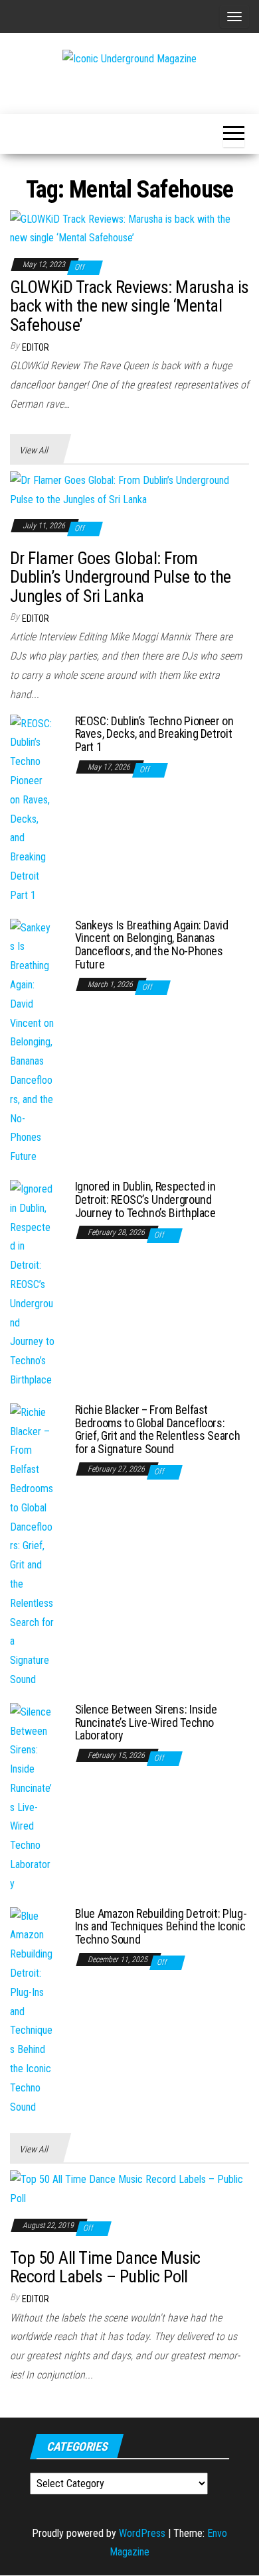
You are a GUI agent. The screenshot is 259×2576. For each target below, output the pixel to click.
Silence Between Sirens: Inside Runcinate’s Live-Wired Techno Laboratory (146, 1723)
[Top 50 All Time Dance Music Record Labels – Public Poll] (129, 2189)
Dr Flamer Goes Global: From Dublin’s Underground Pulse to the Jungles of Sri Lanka (121, 577)
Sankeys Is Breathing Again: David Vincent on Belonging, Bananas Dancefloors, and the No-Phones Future (152, 945)
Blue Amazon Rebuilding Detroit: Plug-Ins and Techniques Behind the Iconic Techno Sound (161, 1927)
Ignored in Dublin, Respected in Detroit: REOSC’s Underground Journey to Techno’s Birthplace (145, 1200)
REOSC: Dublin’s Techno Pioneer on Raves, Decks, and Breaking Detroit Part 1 (154, 734)
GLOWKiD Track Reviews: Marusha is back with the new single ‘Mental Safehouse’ (129, 306)
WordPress (142, 2533)
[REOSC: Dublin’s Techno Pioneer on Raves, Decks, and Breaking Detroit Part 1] (33, 809)
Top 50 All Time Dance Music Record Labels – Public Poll (105, 2267)
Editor (36, 347)
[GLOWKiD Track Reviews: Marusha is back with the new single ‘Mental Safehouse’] (129, 228)
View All (34, 450)
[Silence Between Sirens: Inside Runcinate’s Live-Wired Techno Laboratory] (33, 1797)
